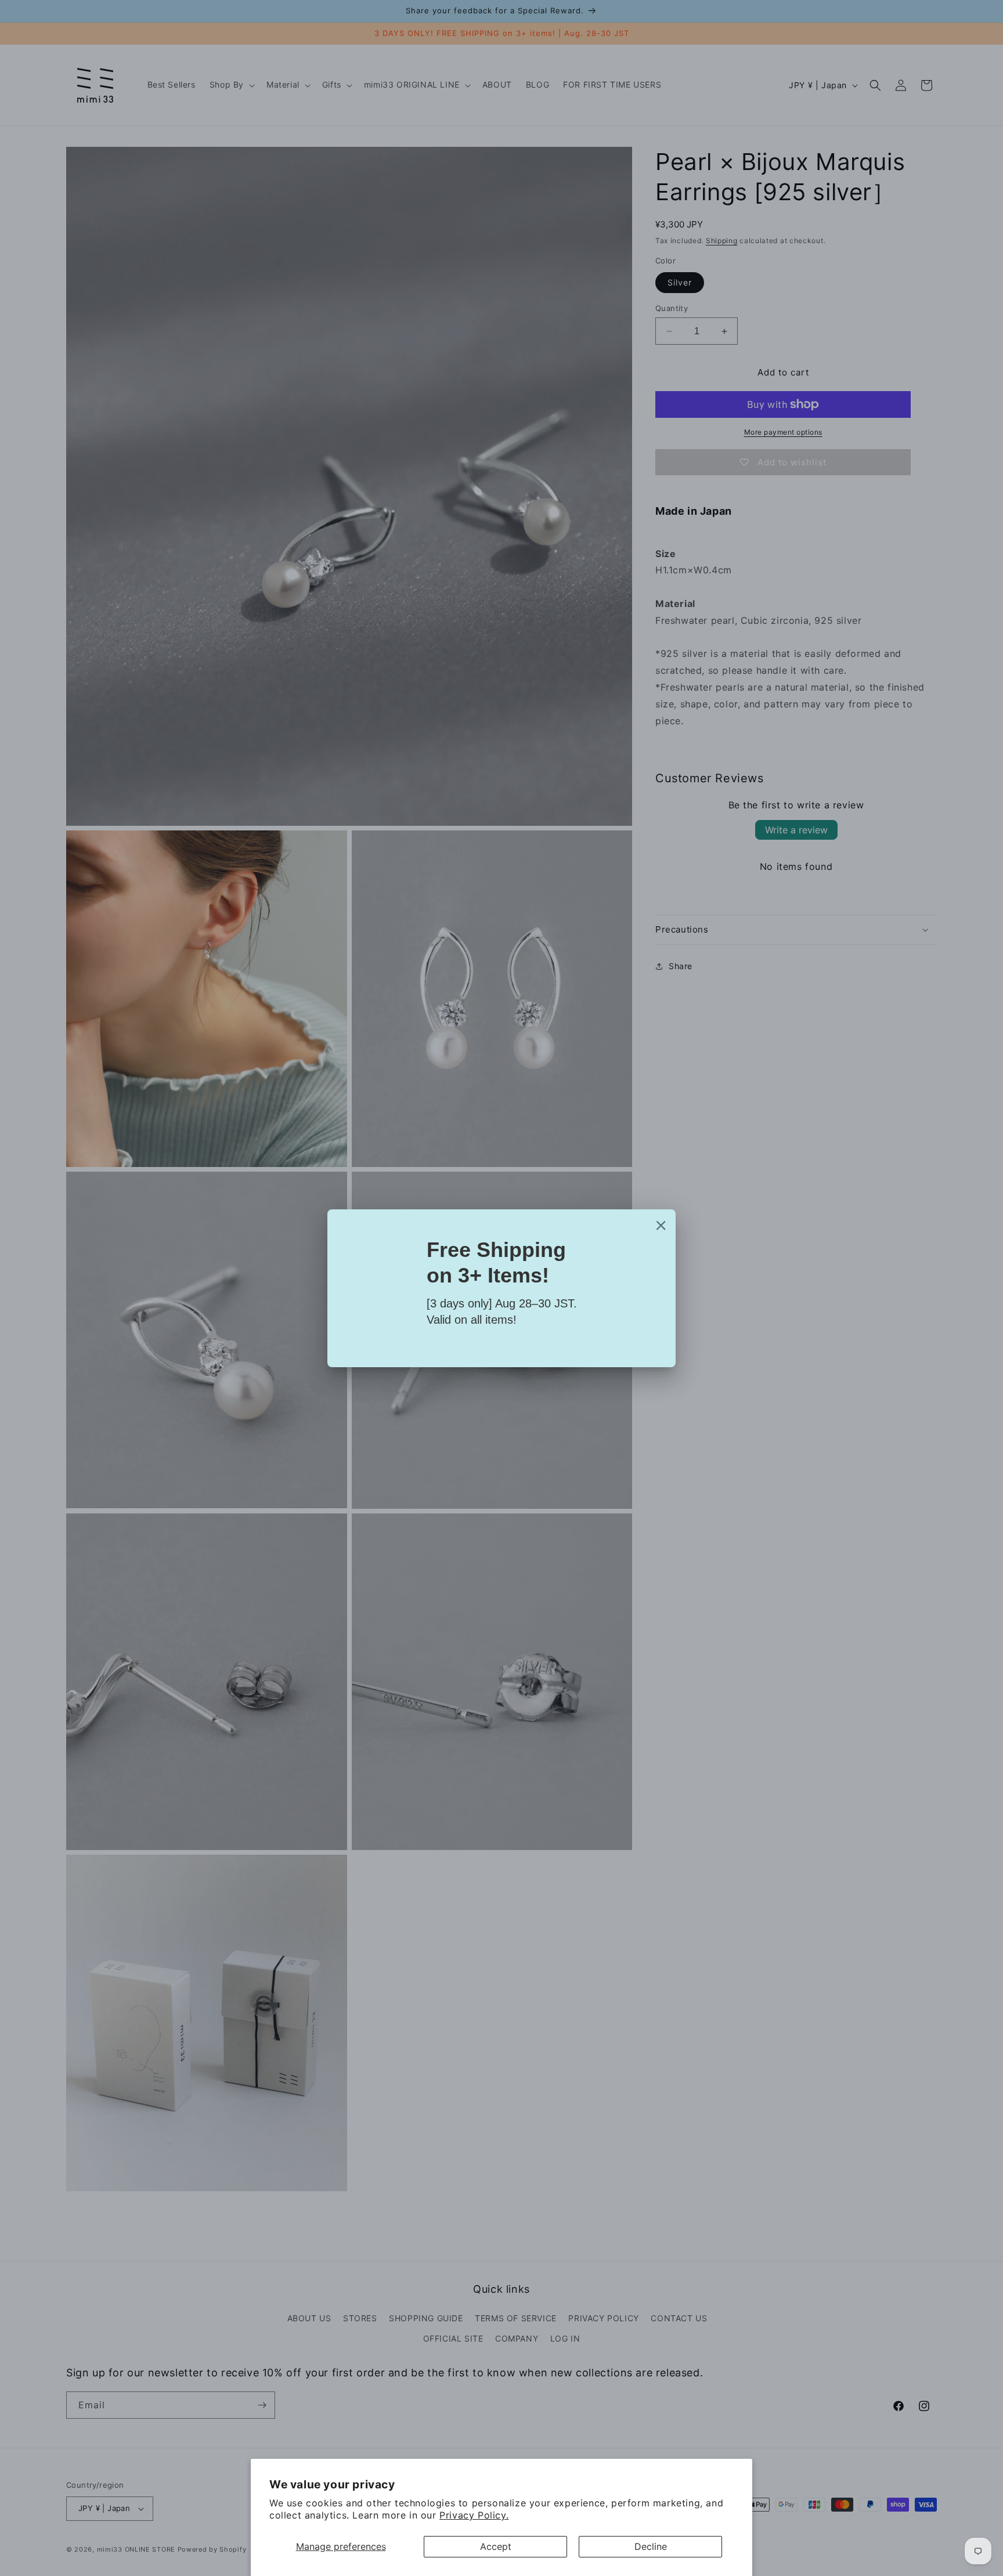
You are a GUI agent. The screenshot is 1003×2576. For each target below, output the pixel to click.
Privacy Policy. (474, 2515)
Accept (496, 2546)
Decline (651, 2546)
